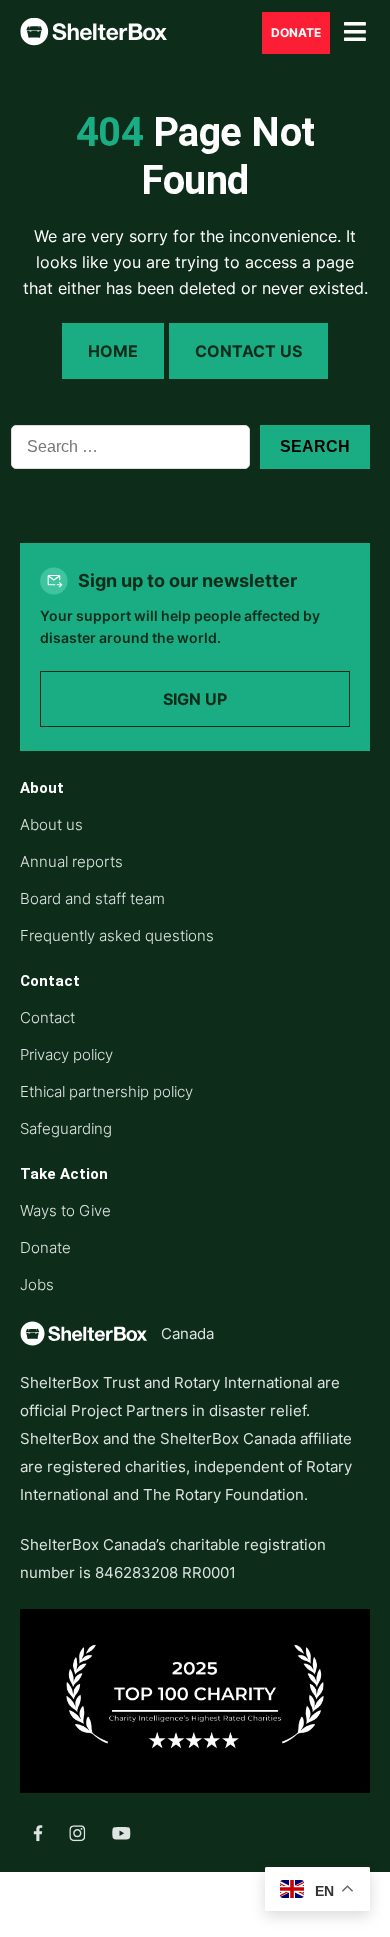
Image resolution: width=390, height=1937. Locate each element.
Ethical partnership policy (106, 1091)
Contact (47, 1017)
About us (51, 824)
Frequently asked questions (117, 935)
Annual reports (71, 861)
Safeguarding (66, 1128)
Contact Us (248, 351)
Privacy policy (66, 1054)
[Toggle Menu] (355, 32)
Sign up (195, 699)
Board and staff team (92, 898)
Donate (296, 33)
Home (113, 351)
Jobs (37, 1284)
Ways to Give (65, 1210)
